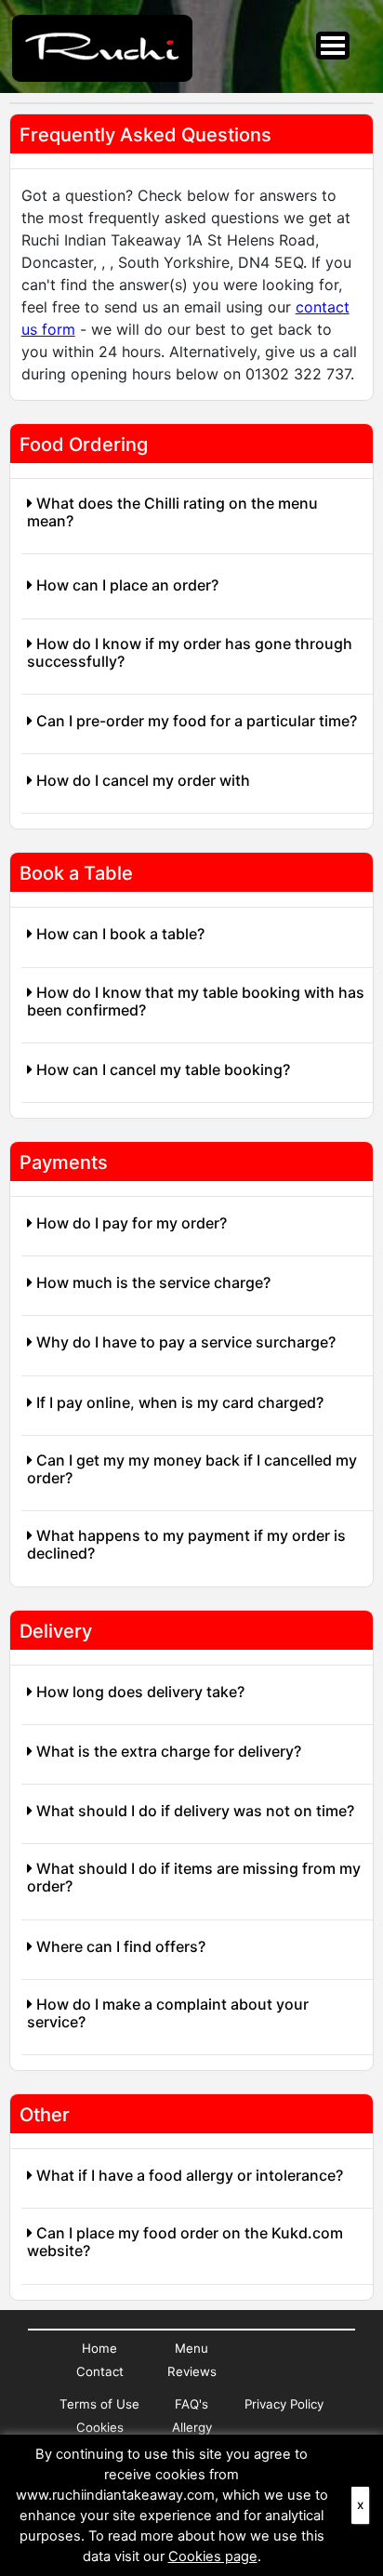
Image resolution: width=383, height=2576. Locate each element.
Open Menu (333, 46)
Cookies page (213, 2556)
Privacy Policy (284, 2404)
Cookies (100, 2427)
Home (99, 2348)
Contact (100, 2371)
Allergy (192, 2427)
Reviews (192, 2371)
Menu (191, 2348)
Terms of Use (99, 2404)
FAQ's (191, 2404)
